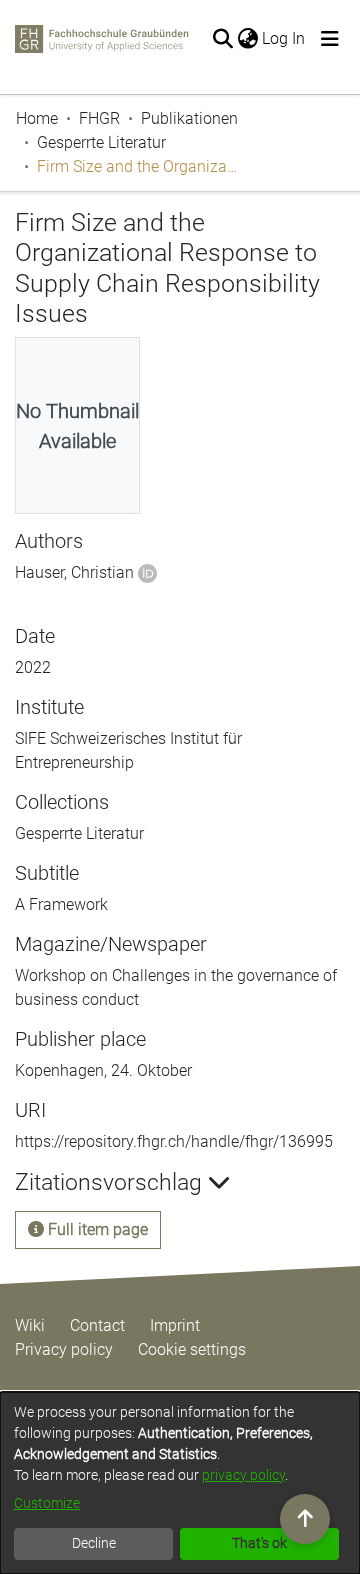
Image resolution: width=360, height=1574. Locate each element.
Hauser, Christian (74, 572)
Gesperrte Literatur (101, 142)
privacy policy (243, 1475)
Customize (47, 1503)
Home (37, 118)
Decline (94, 1543)
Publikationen (189, 118)
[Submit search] (222, 39)
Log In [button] (284, 38)
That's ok (259, 1543)
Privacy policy (64, 1349)
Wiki (30, 1325)
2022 (33, 667)
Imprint (175, 1325)
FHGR (99, 118)
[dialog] (180, 1483)
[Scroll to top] (305, 1519)
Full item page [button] (96, 1229)
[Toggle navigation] (330, 39)
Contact (97, 1325)
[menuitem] (247, 39)
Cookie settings (192, 1349)
